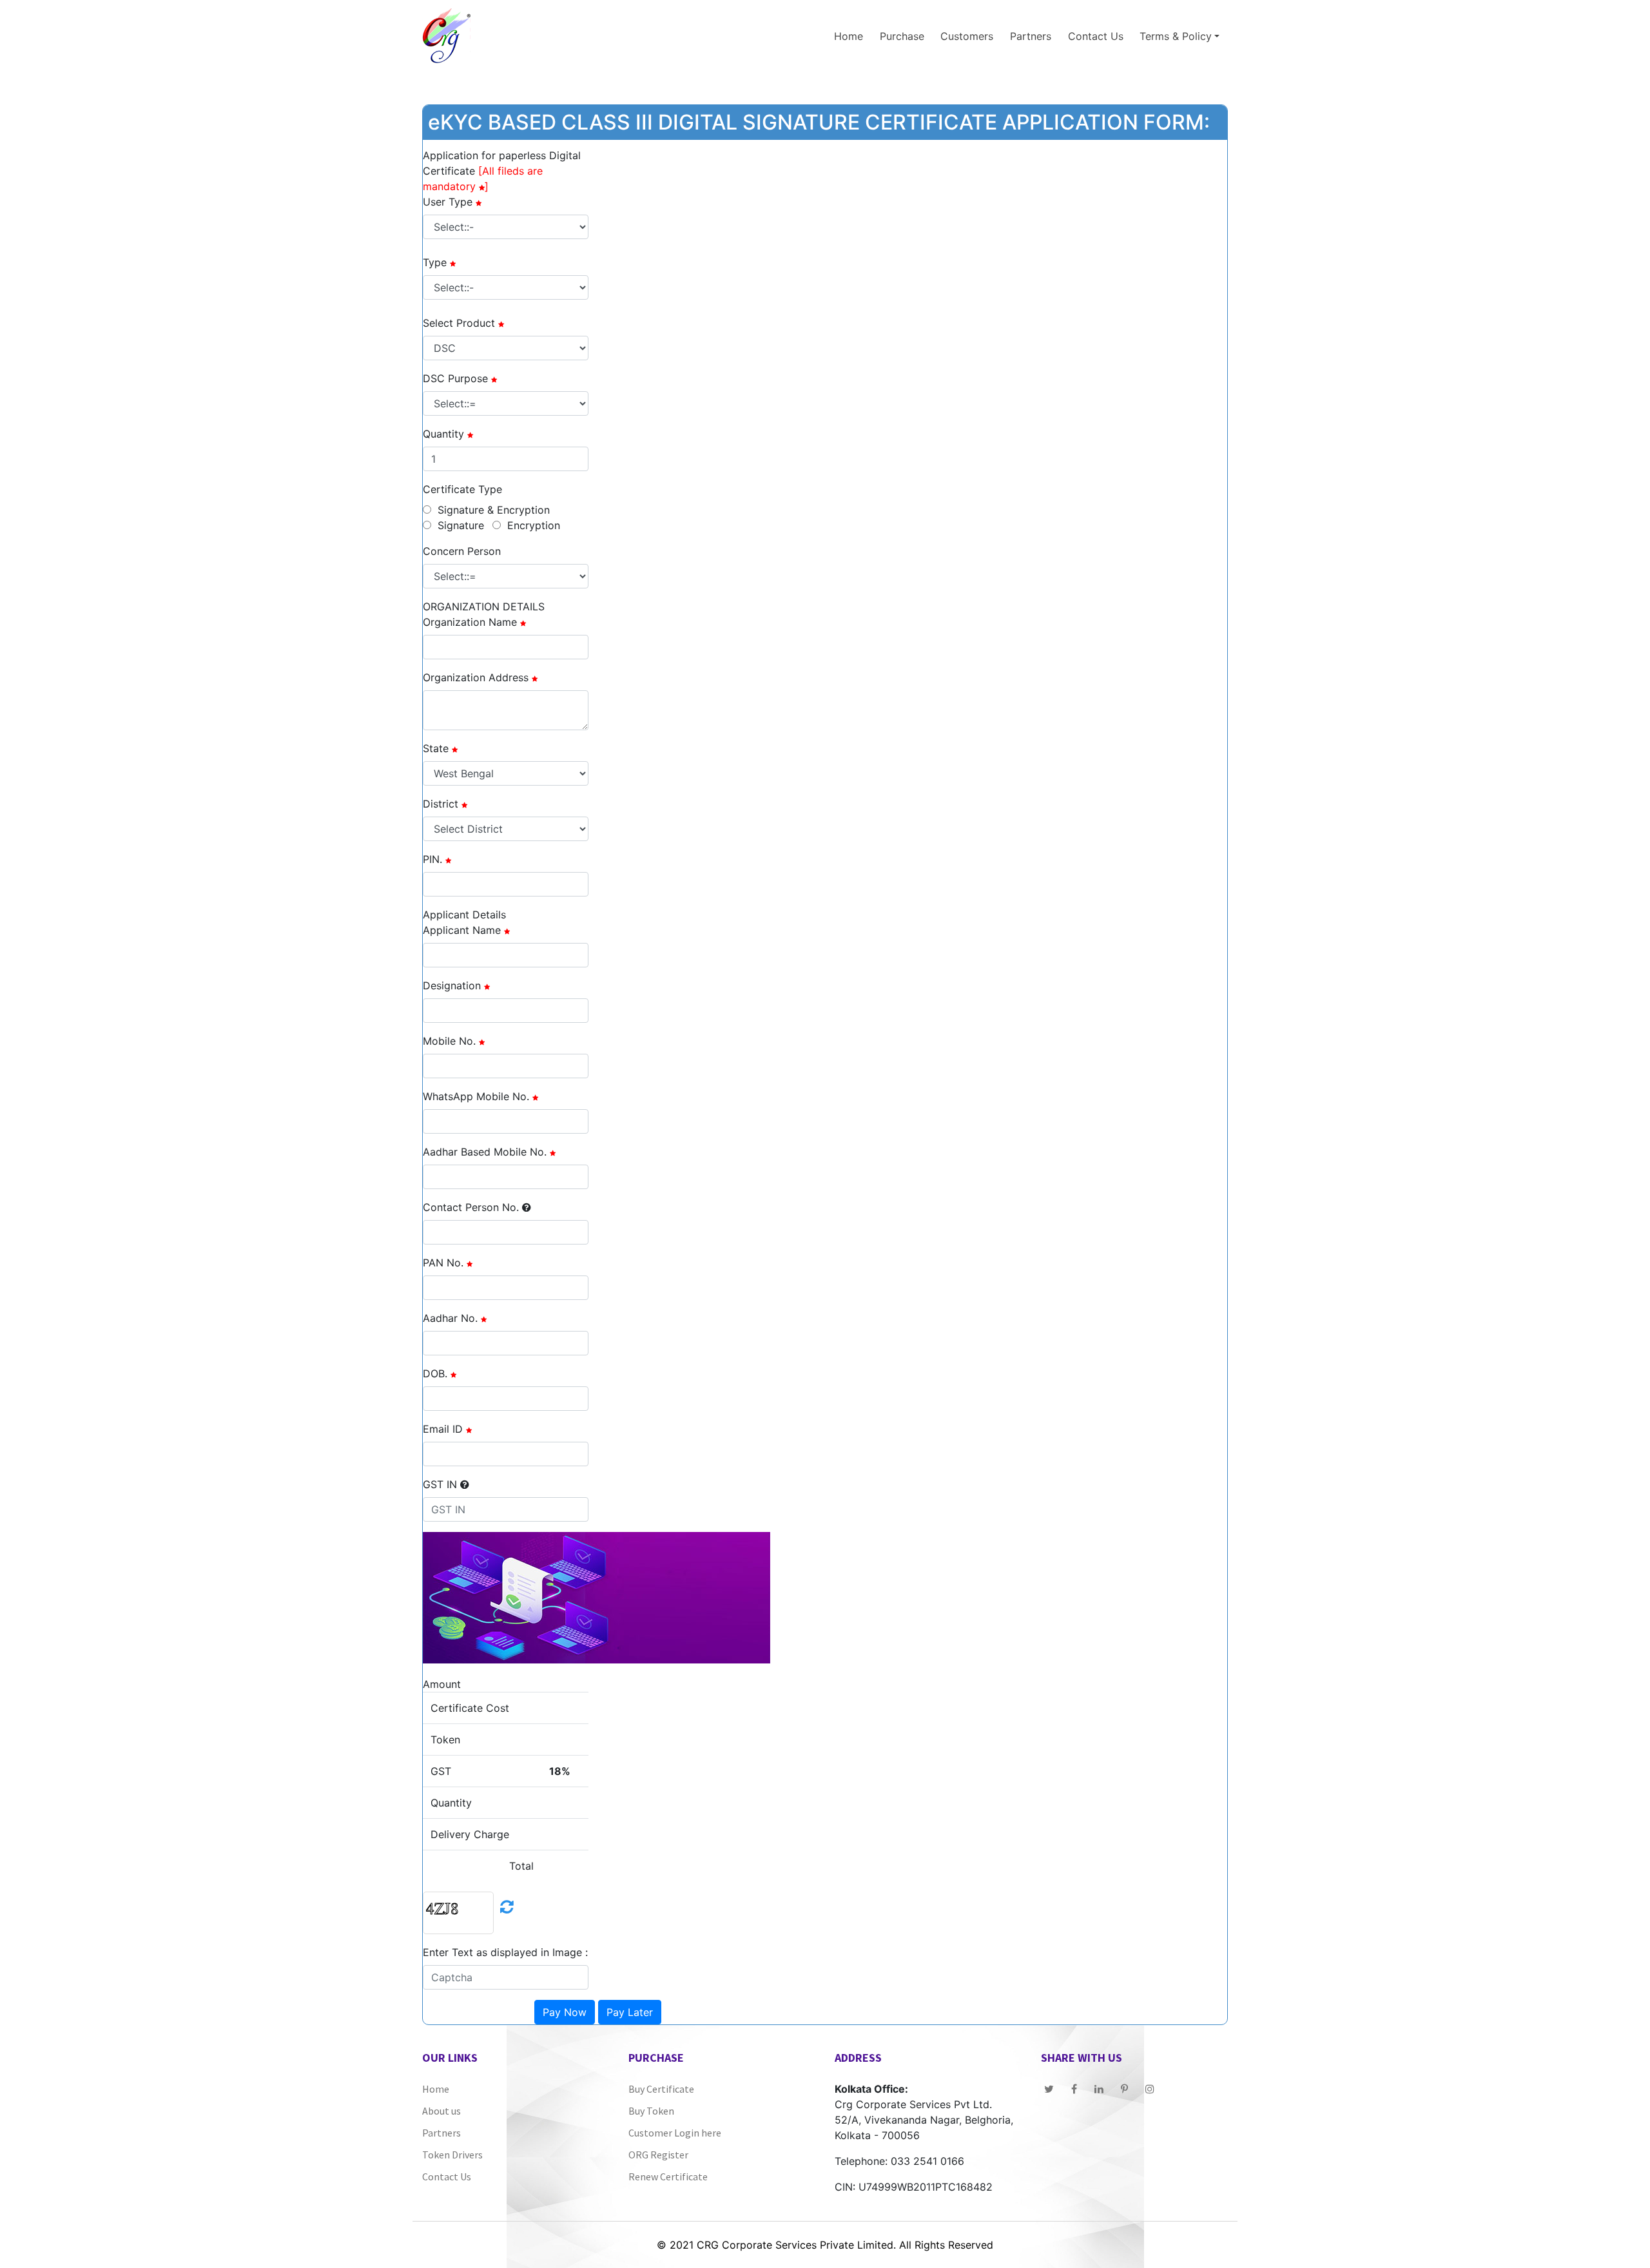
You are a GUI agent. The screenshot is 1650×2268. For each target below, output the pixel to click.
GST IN (440, 1484)
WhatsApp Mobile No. (476, 1096)
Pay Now (565, 2012)
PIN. (432, 859)
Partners (1031, 36)
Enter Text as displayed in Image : (505, 1952)
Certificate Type (462, 489)
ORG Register (658, 2155)
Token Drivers (452, 2155)
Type (435, 262)
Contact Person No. (471, 1207)
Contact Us (1096, 36)
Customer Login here (675, 2133)
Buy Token (651, 2111)
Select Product (459, 323)
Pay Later (630, 2012)
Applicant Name (462, 930)
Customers (967, 36)
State (436, 748)
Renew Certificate (668, 2176)
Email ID (443, 1429)
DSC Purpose (455, 378)
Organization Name (470, 622)
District (441, 804)
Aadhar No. (450, 1318)
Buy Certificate (661, 2089)
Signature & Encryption (494, 510)
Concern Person (462, 551)
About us (442, 2111)
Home (849, 36)
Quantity (443, 434)
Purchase (902, 36)
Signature (461, 525)
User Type (448, 202)
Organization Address (476, 677)
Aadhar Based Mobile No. (485, 1152)
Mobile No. (449, 1041)
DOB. (435, 1373)
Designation (452, 985)
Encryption (534, 525)
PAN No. (443, 1263)
